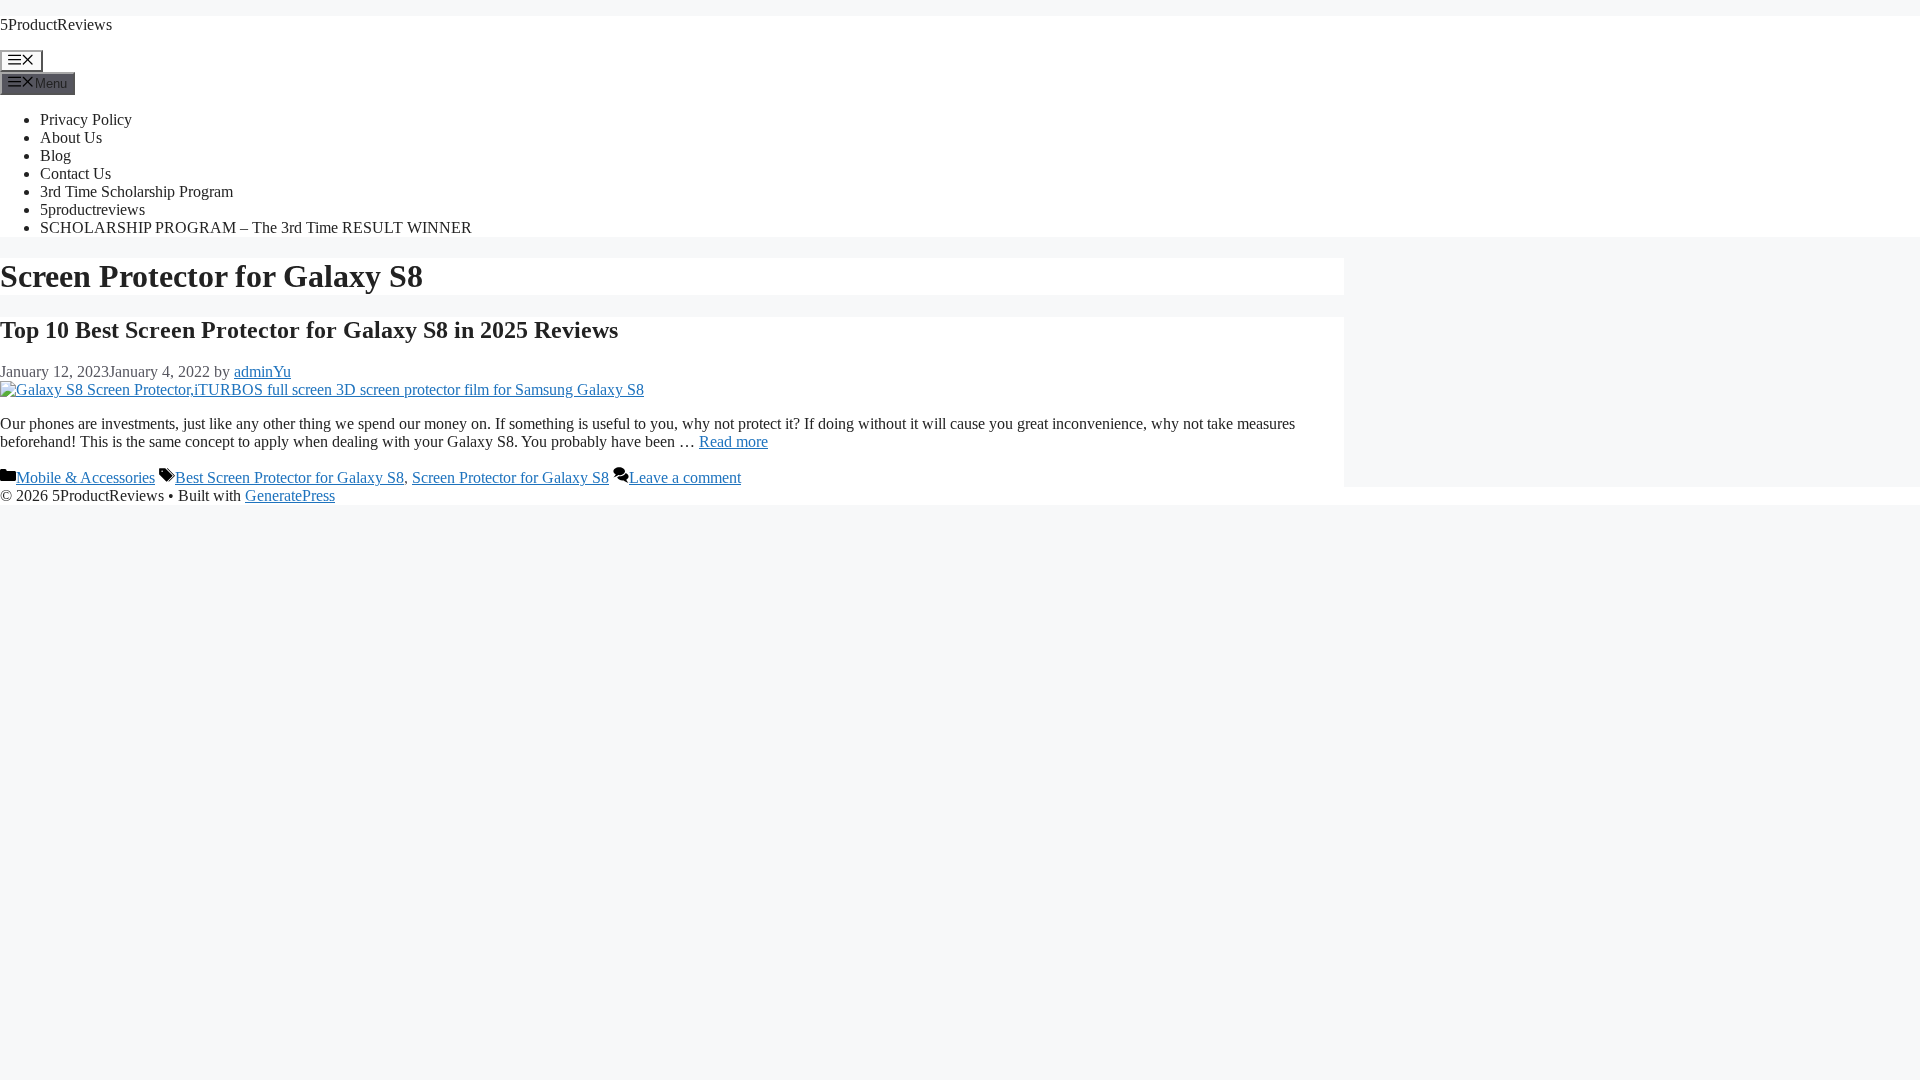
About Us (71, 137)
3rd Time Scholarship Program (136, 191)
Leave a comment (685, 477)
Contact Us (75, 173)
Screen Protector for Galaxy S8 (510, 477)
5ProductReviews (56, 24)
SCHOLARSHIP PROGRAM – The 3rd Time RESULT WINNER (256, 227)
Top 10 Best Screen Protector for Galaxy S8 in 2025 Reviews (309, 330)
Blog (55, 155)
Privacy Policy (86, 119)
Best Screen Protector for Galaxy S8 (289, 477)
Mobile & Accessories (85, 477)
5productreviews (92, 209)
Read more (733, 441)
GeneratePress (290, 495)
